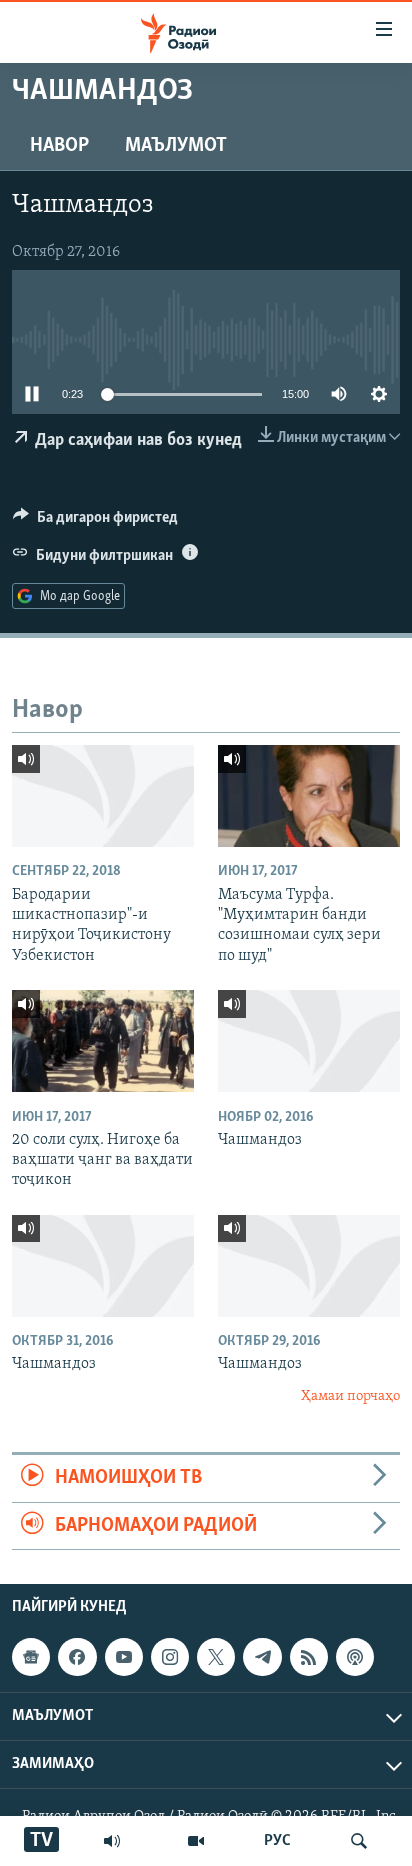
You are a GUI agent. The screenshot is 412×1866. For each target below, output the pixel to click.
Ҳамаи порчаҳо (350, 1396)
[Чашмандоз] (309, 1041)
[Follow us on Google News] (31, 1657)
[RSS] (309, 1657)
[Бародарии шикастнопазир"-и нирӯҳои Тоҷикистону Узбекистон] (103, 796)
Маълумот (176, 146)
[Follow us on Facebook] (77, 1657)
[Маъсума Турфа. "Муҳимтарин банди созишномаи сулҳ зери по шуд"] (309, 796)
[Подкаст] (355, 1657)
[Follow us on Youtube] (124, 1657)
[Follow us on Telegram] (262, 1657)
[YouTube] (196, 1841)
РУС (277, 1841)
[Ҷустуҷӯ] (359, 1841)
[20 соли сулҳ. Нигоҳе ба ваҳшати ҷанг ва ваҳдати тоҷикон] (103, 1041)
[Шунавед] (112, 1841)
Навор (59, 146)
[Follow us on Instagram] (170, 1657)
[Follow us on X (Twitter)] (216, 1657)
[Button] (95, 522)
